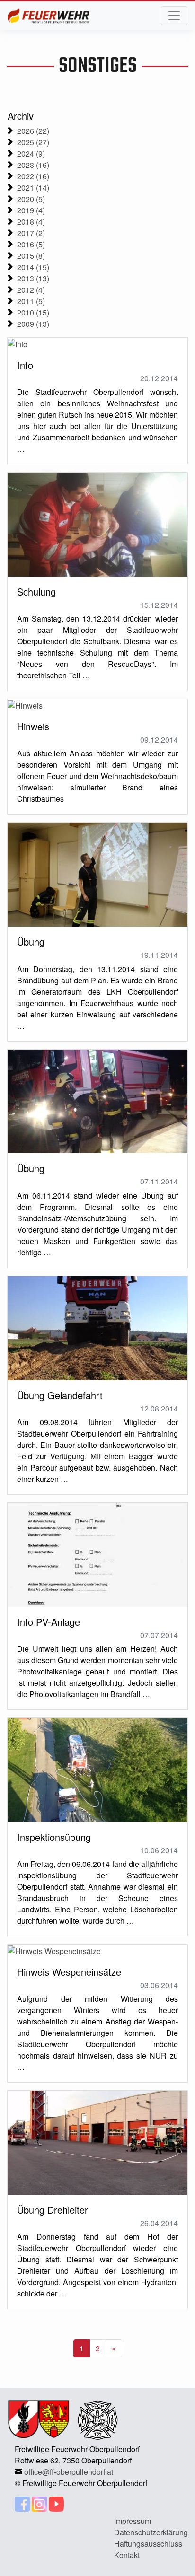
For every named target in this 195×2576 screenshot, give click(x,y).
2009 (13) (33, 324)
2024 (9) (31, 153)
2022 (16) (33, 176)
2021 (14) (33, 188)
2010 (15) (33, 312)
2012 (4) (31, 290)
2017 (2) (31, 233)
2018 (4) (31, 222)
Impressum (133, 2521)
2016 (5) (31, 244)
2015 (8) (31, 256)
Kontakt (127, 2555)
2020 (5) (31, 199)
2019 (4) (31, 210)
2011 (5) (31, 301)
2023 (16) (33, 165)
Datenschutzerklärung (151, 2532)
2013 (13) (33, 278)
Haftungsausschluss (148, 2544)
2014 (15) (33, 267)
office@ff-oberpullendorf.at (69, 2472)
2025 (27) (33, 142)
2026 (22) (33, 131)
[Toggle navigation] (174, 16)
